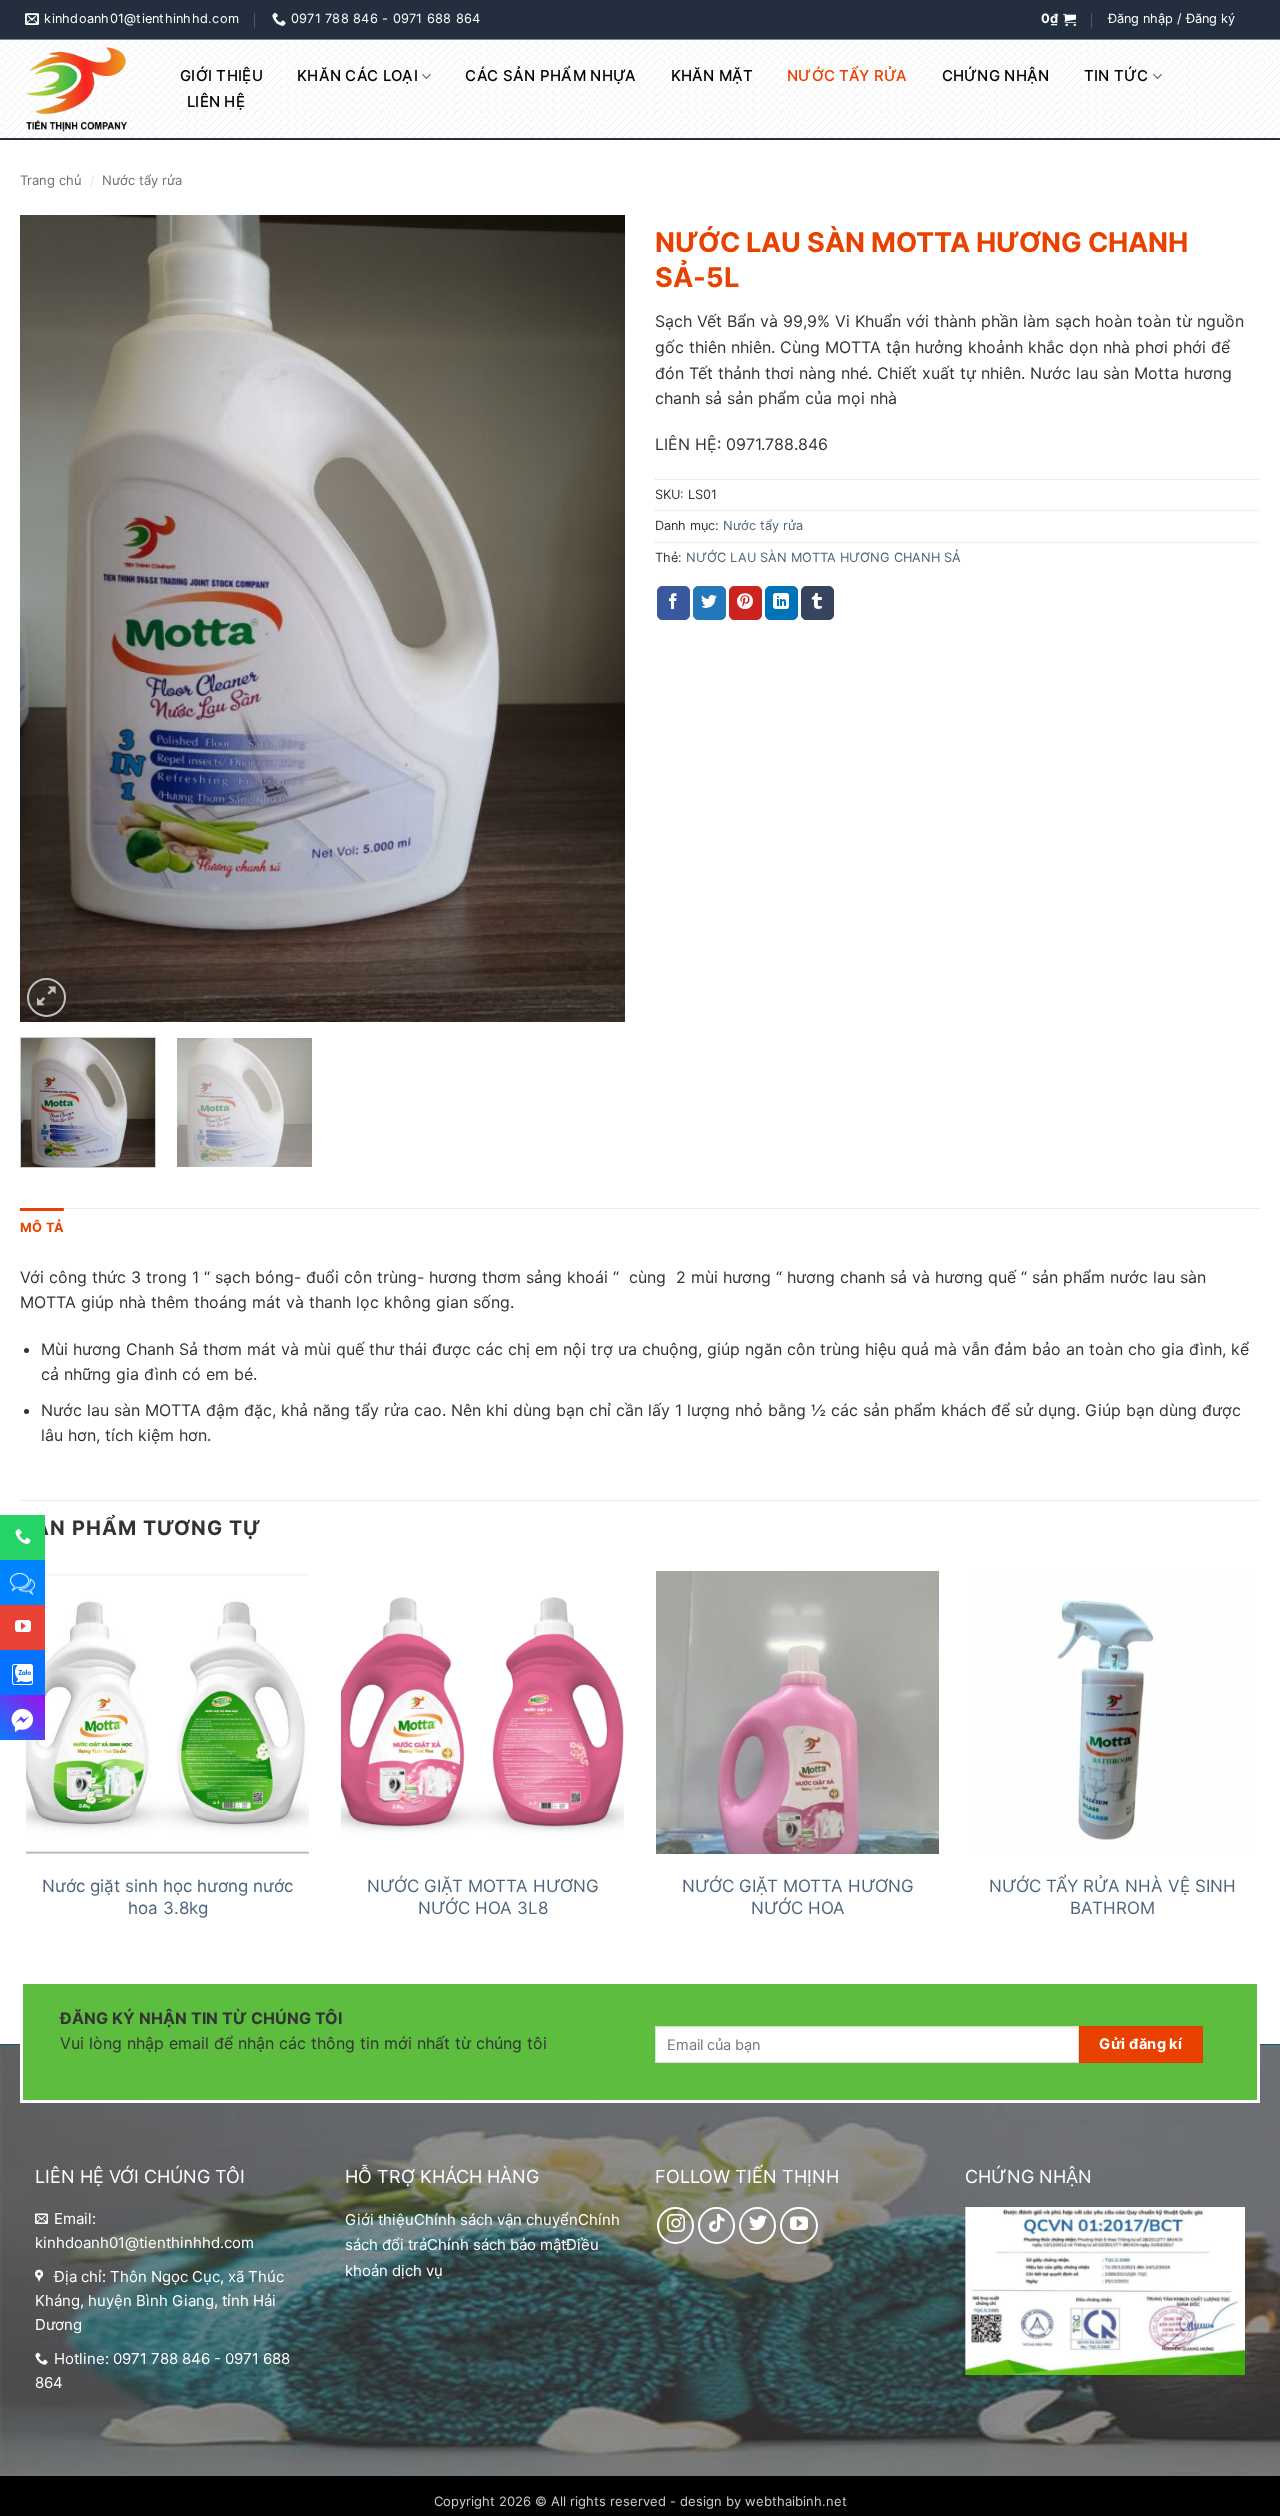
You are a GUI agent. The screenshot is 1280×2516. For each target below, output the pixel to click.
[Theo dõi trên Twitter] (758, 2226)
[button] (1058, 19)
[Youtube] (23, 1627)
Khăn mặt (712, 75)
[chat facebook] (22, 1717)
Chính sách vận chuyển (496, 2219)
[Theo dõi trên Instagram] (676, 2226)
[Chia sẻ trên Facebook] (673, 603)
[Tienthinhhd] (80, 90)
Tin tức (1116, 75)
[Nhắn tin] (22, 1582)
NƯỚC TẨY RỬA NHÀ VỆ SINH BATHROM (1112, 1897)
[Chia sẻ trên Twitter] (709, 603)
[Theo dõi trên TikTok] (717, 2226)
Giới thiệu (221, 75)
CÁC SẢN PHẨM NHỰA (550, 75)
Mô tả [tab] (42, 1227)
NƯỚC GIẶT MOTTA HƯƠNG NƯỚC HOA (798, 1897)
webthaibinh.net (796, 2501)
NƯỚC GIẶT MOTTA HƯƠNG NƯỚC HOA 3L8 (483, 1897)
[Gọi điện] (23, 1537)
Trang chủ (51, 180)
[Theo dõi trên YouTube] (799, 2226)
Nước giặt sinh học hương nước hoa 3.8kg (167, 1897)
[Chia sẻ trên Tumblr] (817, 603)
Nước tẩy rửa (847, 75)
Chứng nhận (996, 75)
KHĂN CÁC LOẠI (357, 75)
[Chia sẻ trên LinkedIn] (781, 603)
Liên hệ (216, 101)
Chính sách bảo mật (496, 2244)
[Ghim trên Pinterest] (745, 603)
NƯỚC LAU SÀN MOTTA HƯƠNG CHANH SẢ (823, 557)
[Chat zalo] (22, 1672)
